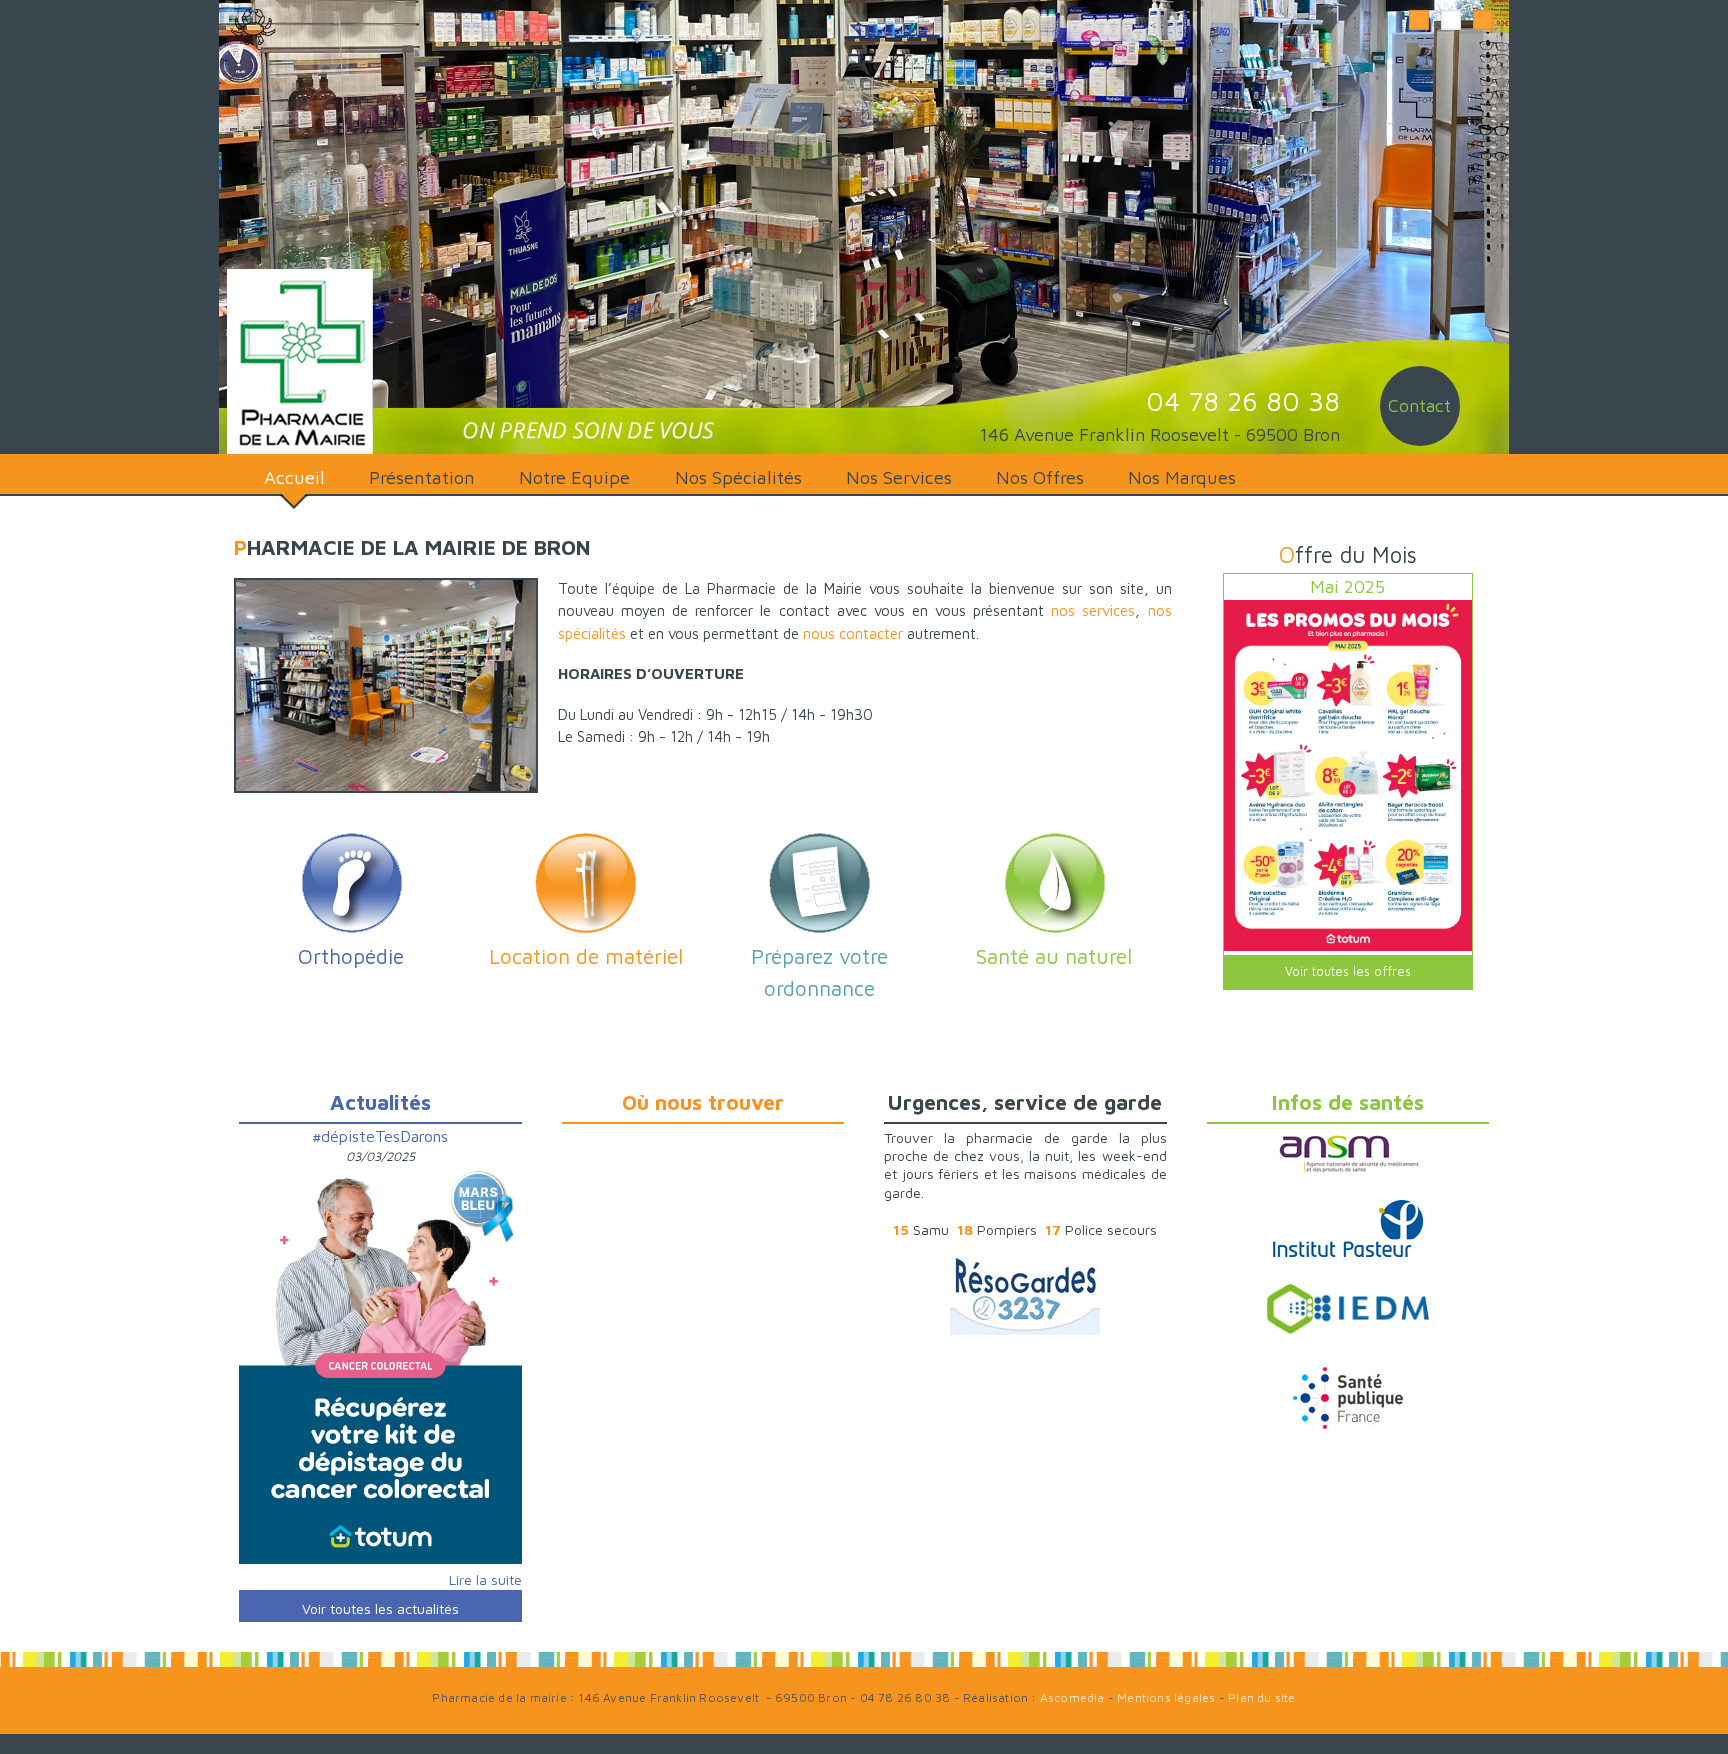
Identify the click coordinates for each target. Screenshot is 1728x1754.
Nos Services (899, 477)
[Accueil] (296, 361)
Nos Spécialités (738, 477)
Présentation (422, 477)
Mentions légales (1166, 1697)
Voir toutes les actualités (380, 1608)
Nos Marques (1182, 477)
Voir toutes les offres (1348, 971)
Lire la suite (485, 1579)
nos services (1093, 610)
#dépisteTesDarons (380, 1136)
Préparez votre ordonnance (819, 972)
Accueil (294, 477)
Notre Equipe (574, 477)
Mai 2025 (1347, 586)
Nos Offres (1040, 477)
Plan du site (1261, 1697)
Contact (1419, 405)
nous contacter (853, 633)
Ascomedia (1072, 1697)
